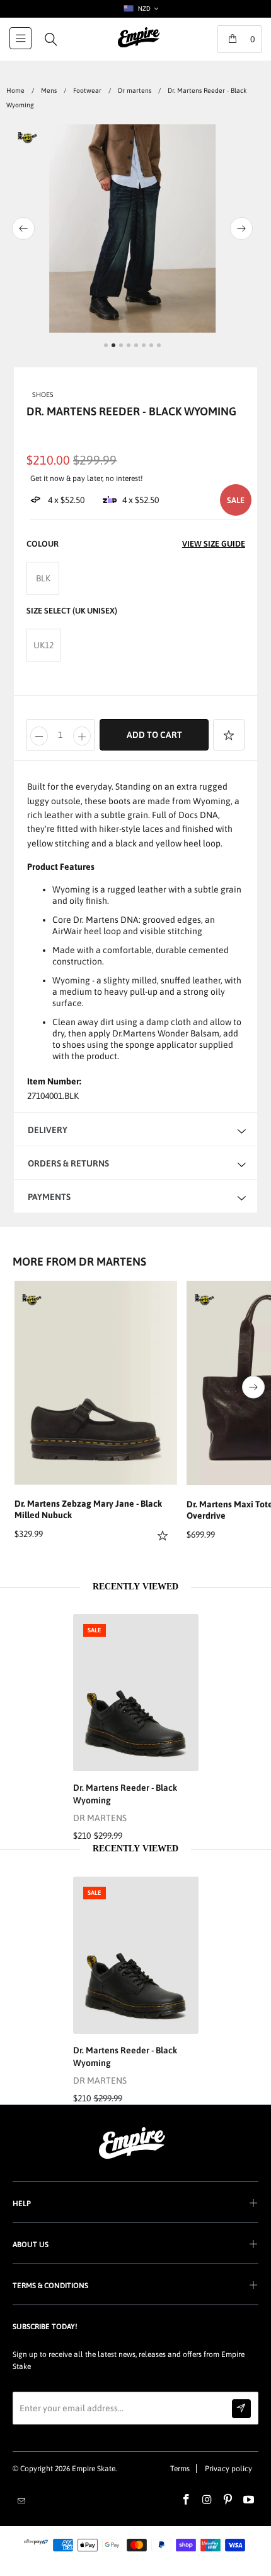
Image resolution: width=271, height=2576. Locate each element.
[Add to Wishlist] (229, 735)
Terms (180, 2469)
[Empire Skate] (139, 46)
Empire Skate (94, 2469)
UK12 (43, 645)
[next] (251, 229)
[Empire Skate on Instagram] (207, 2500)
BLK (43, 578)
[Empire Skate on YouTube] (249, 2500)
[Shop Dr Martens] (32, 1300)
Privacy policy (228, 2469)
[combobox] (140, 9)
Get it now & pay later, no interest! (87, 478)
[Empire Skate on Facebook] (187, 2500)
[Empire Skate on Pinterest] (228, 2500)
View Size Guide (214, 544)
